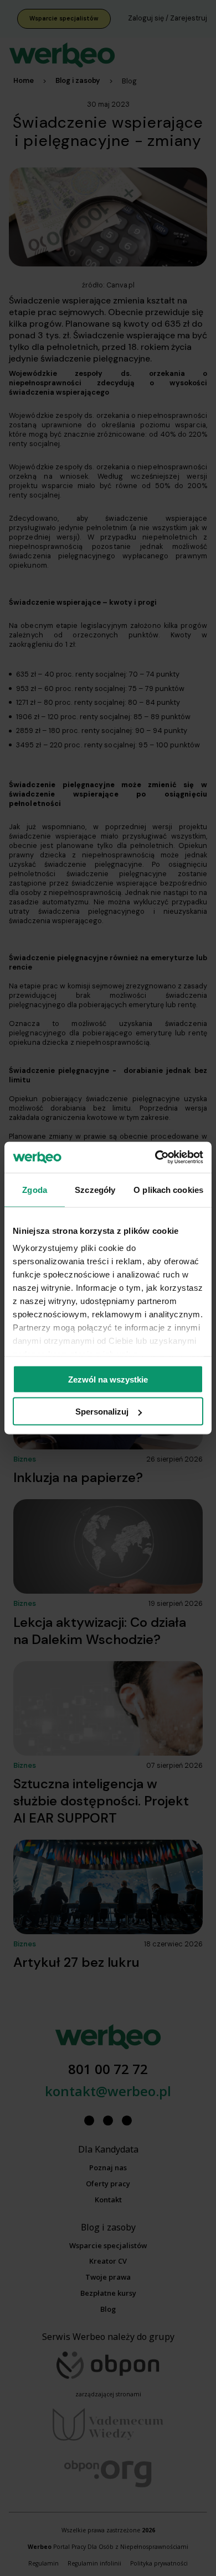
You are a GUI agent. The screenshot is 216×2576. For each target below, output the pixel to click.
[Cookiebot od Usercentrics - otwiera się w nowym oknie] (155, 1158)
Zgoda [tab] (35, 1189)
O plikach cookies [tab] (168, 1189)
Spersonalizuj (102, 1412)
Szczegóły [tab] (95, 1189)
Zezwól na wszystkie (108, 1379)
